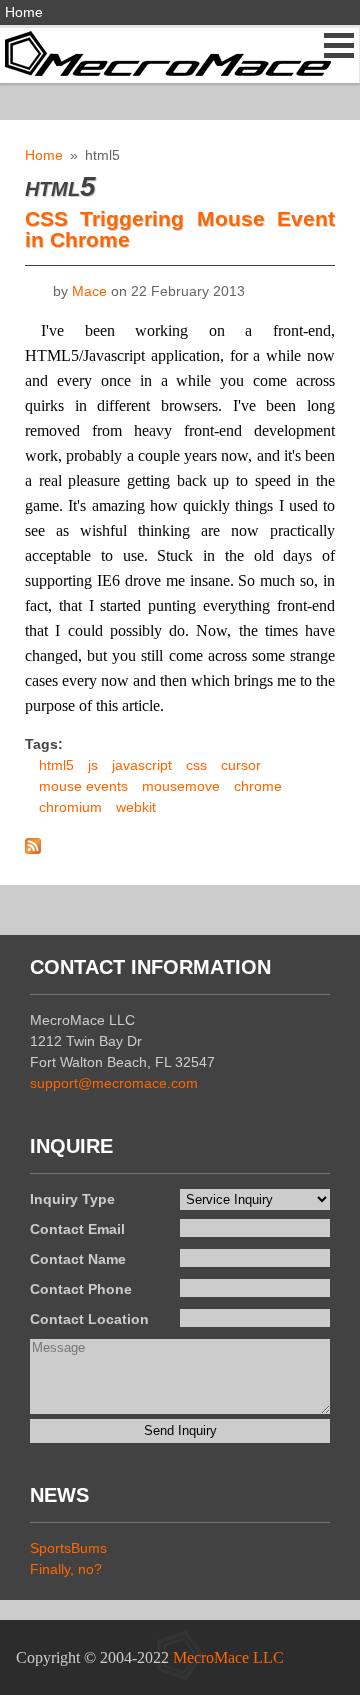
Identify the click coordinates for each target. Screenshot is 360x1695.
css (196, 765)
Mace (89, 291)
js (93, 765)
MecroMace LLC (228, 1657)
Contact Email (77, 1229)
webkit (136, 807)
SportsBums (68, 1548)
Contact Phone (81, 1289)
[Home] (165, 52)
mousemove (181, 786)
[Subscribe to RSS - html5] (33, 849)
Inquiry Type (72, 1199)
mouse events (83, 786)
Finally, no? (66, 1569)
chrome (258, 786)
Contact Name (78, 1259)
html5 (56, 765)
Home (24, 12)
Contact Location (89, 1319)
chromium (70, 807)
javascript (142, 765)
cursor (241, 765)
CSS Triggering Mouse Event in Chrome (180, 229)
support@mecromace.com (114, 1083)
